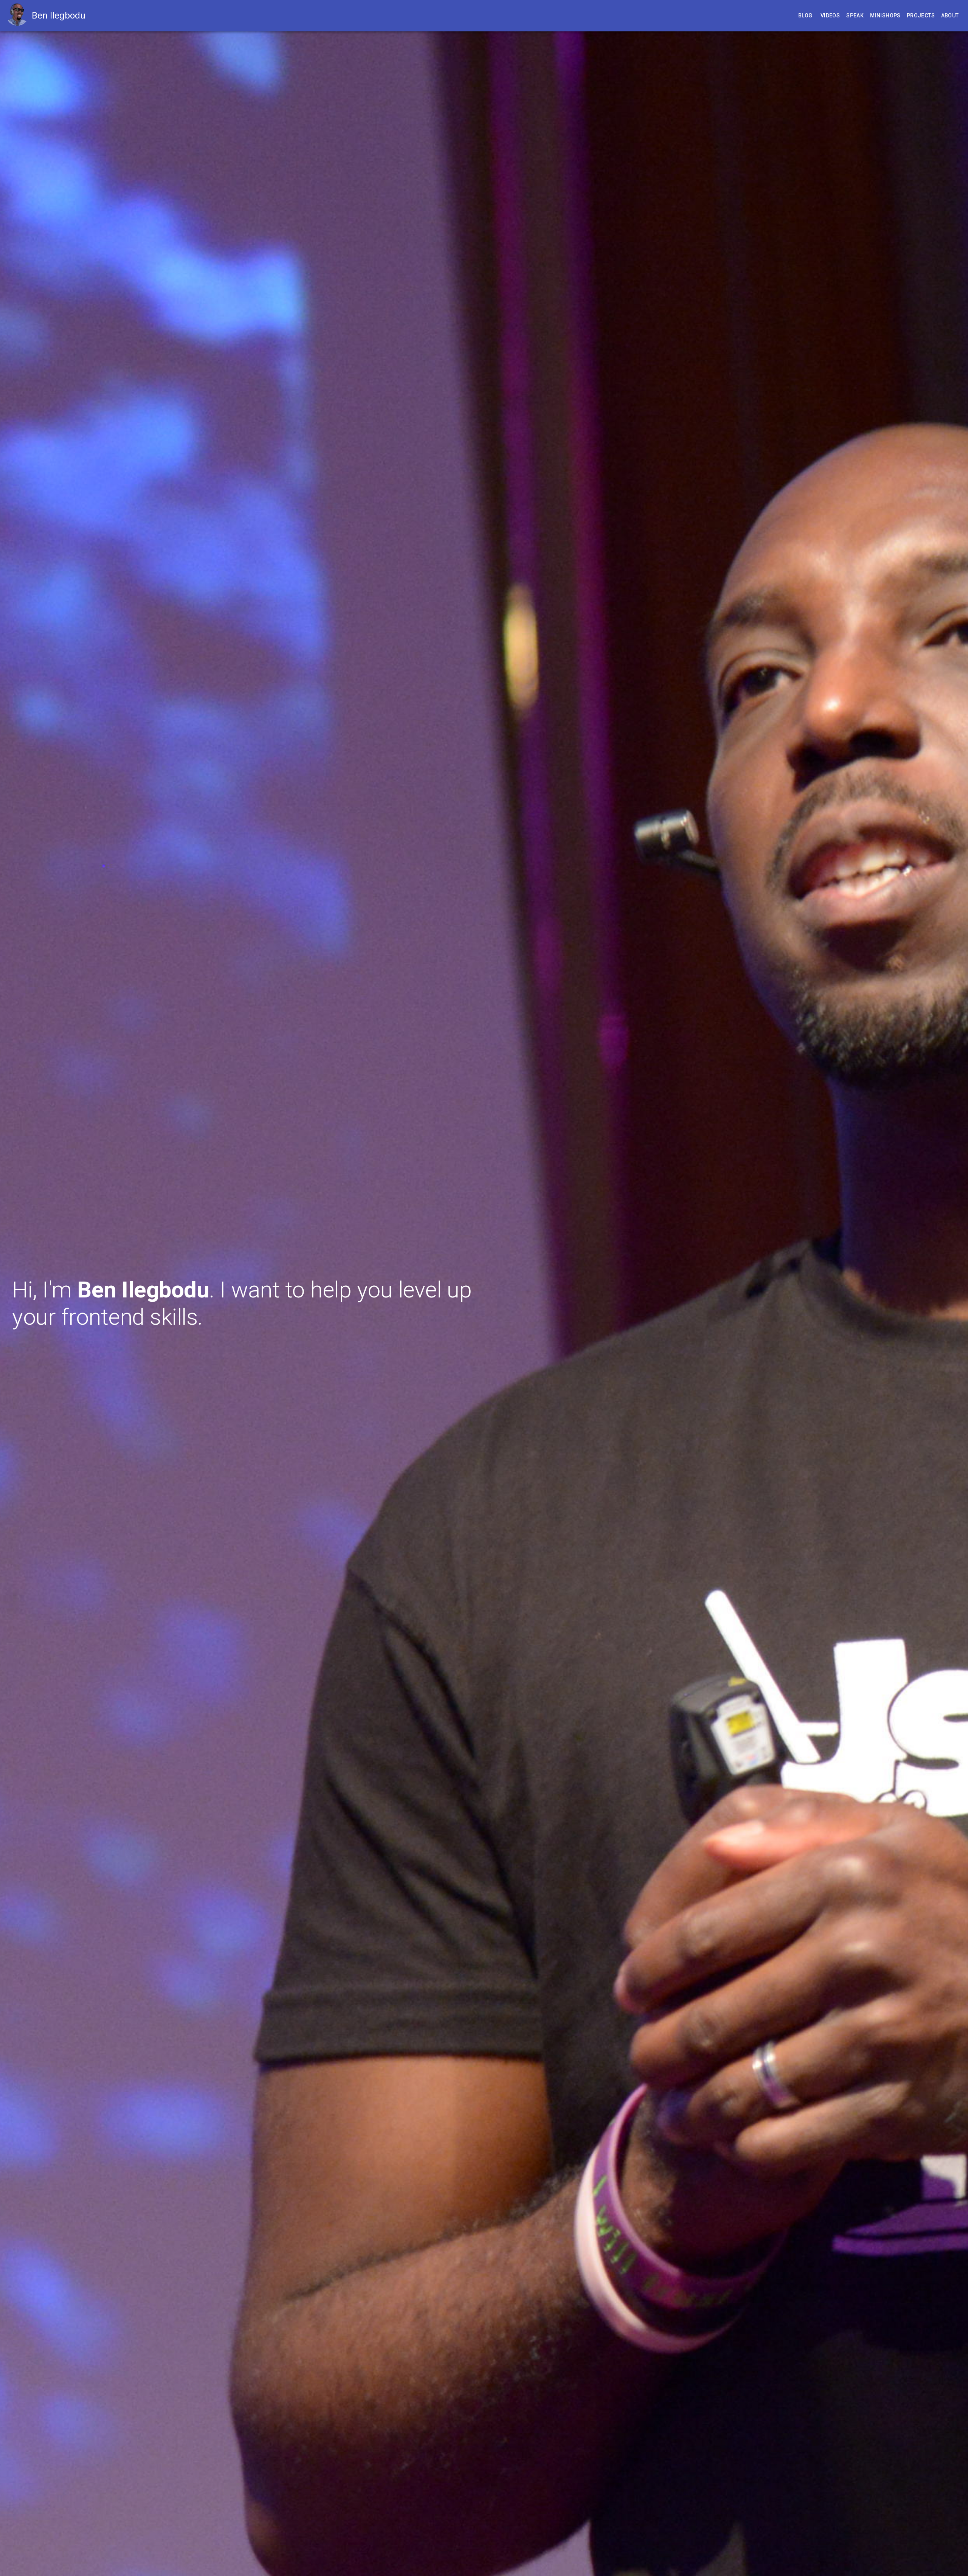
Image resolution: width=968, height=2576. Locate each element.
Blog (805, 15)
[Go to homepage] (19, 16)
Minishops (885, 15)
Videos (830, 15)
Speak (855, 15)
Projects (921, 15)
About (950, 15)
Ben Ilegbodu (59, 15)
